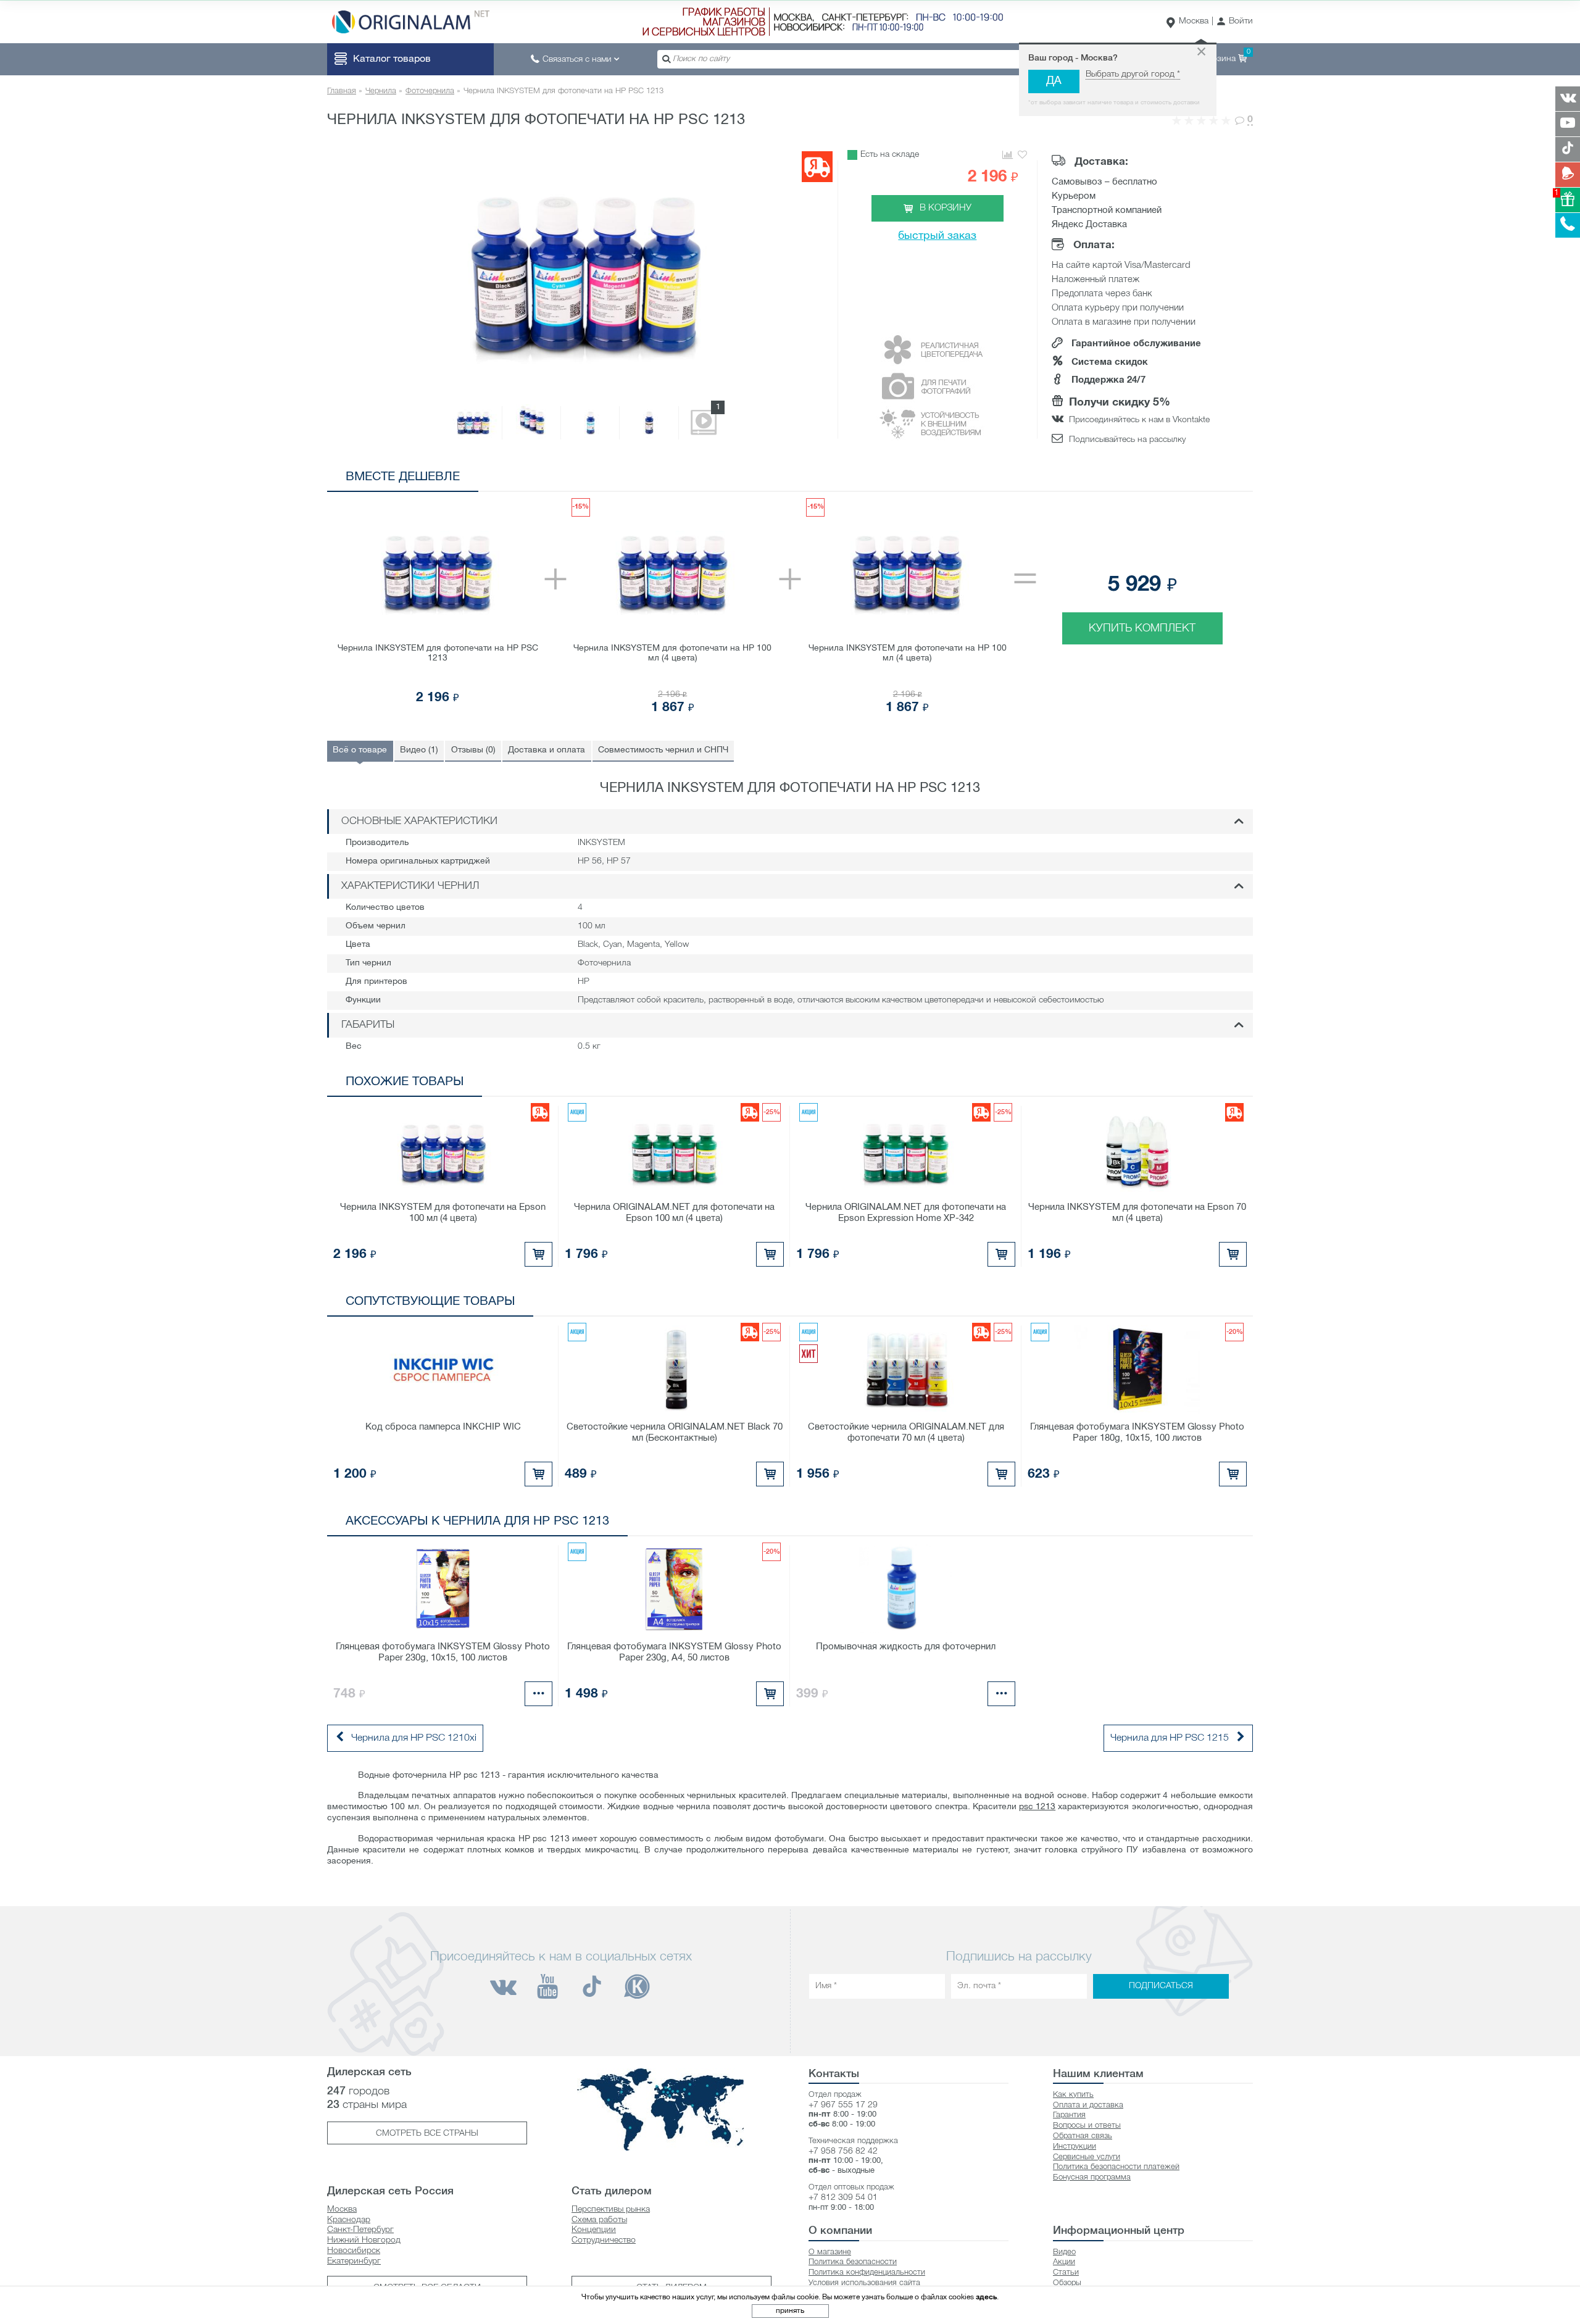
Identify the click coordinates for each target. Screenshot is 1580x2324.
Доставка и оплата (547, 750)
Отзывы (473, 750)
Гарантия (1069, 2115)
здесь (986, 2297)
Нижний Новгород (364, 2240)
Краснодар (349, 2220)
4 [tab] (1167, 480)
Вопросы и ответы (1087, 2126)
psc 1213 (1037, 1807)
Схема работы (599, 2220)
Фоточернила (430, 91)
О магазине (830, 2252)
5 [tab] (1185, 480)
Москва (1194, 21)
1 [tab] (1111, 480)
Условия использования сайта (864, 2283)
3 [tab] (1148, 480)
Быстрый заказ (937, 236)
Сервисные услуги (1087, 2157)
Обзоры (1067, 2283)
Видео (1064, 2252)
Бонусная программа (1092, 2177)
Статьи (1066, 2272)
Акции (1064, 2262)
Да (1054, 81)
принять (790, 2311)
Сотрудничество (604, 2240)
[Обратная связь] (1568, 175)
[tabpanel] (790, 607)
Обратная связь (1083, 2136)
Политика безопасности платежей (1116, 2167)
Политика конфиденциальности (867, 2272)
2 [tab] (1130, 480)
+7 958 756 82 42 (843, 2151)
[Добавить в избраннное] (1022, 155)
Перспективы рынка (611, 2209)
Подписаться (1161, 1987)
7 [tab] (1222, 480)
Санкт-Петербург (360, 2230)
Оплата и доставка (1088, 2105)
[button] (1235, 22)
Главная (342, 91)
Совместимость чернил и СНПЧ (663, 750)
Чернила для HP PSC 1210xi (414, 1738)
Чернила (381, 91)
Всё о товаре (360, 750)
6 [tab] (1204, 480)
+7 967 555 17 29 (843, 2105)
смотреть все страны (427, 2134)
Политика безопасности (853, 2262)
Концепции (594, 2230)
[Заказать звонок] (1568, 225)
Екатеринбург (354, 2261)
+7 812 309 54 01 (843, 2198)
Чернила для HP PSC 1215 (1170, 1738)
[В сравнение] (1007, 155)
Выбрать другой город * (1133, 74)
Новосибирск (354, 2251)
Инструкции (1075, 2147)
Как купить (1073, 2095)
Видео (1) (419, 750)
